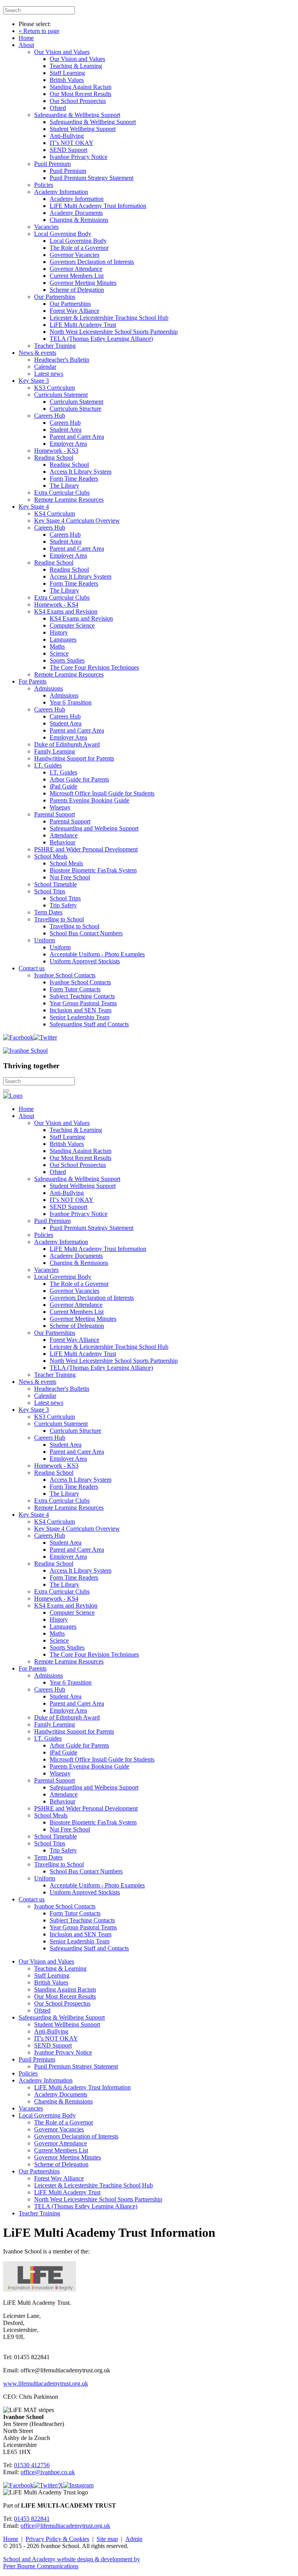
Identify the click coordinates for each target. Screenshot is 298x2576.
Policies (44, 185)
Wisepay (60, 807)
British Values (67, 80)
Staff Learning (67, 73)
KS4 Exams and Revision (66, 611)
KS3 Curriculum (55, 388)
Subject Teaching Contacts (82, 996)
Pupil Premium (52, 164)
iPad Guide (63, 786)
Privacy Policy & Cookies (57, 2539)
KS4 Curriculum (55, 514)
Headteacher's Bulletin (62, 360)
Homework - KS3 (56, 451)
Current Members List (77, 276)
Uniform (45, 940)
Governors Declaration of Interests (92, 262)
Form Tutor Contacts (75, 989)
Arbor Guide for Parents (79, 779)
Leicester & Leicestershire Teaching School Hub (109, 318)
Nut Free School (70, 877)
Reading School (54, 458)
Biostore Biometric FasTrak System (93, 870)
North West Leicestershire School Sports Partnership (114, 332)
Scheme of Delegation (77, 290)
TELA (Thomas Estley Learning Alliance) (101, 339)
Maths (57, 646)
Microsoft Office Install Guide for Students (102, 793)
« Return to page (39, 31)
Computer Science (72, 625)
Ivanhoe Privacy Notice (79, 157)
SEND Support (68, 150)
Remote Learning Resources (69, 500)
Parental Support (55, 814)
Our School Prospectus (78, 101)
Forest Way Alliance (74, 311)
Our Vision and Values (62, 52)
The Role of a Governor (79, 248)
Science (59, 653)
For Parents (33, 681)
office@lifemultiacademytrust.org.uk (65, 2526)
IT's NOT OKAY (72, 143)
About (26, 45)
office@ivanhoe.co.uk (48, 2472)
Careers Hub (50, 416)
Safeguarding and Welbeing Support (94, 828)
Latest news (49, 374)
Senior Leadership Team (80, 1017)
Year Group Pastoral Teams (83, 1003)
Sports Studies (67, 660)
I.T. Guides (48, 765)
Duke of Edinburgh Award (67, 744)
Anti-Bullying (67, 136)
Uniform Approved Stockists (85, 961)
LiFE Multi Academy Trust (83, 325)
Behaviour (62, 842)
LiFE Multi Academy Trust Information (98, 206)
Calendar (45, 367)
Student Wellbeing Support (83, 129)
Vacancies (46, 227)
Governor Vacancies (74, 255)
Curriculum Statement (61, 395)
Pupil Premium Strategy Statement (92, 178)
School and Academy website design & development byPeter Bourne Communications (72, 2563)
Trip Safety (63, 905)
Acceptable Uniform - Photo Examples (97, 954)
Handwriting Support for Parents (74, 758)
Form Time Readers (74, 479)
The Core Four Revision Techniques (94, 667)
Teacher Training (55, 346)
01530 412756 (32, 2465)
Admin (134, 2539)
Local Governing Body (63, 234)
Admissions (49, 688)
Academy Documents (76, 213)
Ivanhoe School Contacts (65, 975)
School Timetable (55, 884)
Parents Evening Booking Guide (89, 800)
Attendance (64, 835)
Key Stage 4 (34, 507)
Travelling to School (59, 919)
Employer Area (68, 444)
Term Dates (48, 912)
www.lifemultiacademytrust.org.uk (46, 2383)
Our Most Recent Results (81, 94)
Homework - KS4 (56, 604)
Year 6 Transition (71, 702)
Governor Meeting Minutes (83, 283)
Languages (63, 639)
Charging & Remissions (79, 220)
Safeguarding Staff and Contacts (89, 1024)
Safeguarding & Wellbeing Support (77, 115)
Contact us (32, 968)
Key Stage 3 (34, 381)
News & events (37, 353)
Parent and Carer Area (77, 437)
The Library (64, 486)
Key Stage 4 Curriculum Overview (77, 521)
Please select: (35, 24)
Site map (107, 2539)
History (59, 632)
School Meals (51, 856)
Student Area (66, 430)
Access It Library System (81, 472)
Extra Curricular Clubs (62, 493)
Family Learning (55, 751)
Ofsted (58, 108)
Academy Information (61, 192)
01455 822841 (32, 2519)
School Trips (50, 891)
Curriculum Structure (75, 409)
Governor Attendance (76, 269)
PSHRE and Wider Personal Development (86, 849)
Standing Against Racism (81, 87)
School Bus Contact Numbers (86, 933)
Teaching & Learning (76, 66)
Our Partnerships (55, 297)
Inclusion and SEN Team (81, 1010)
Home (26, 38)
